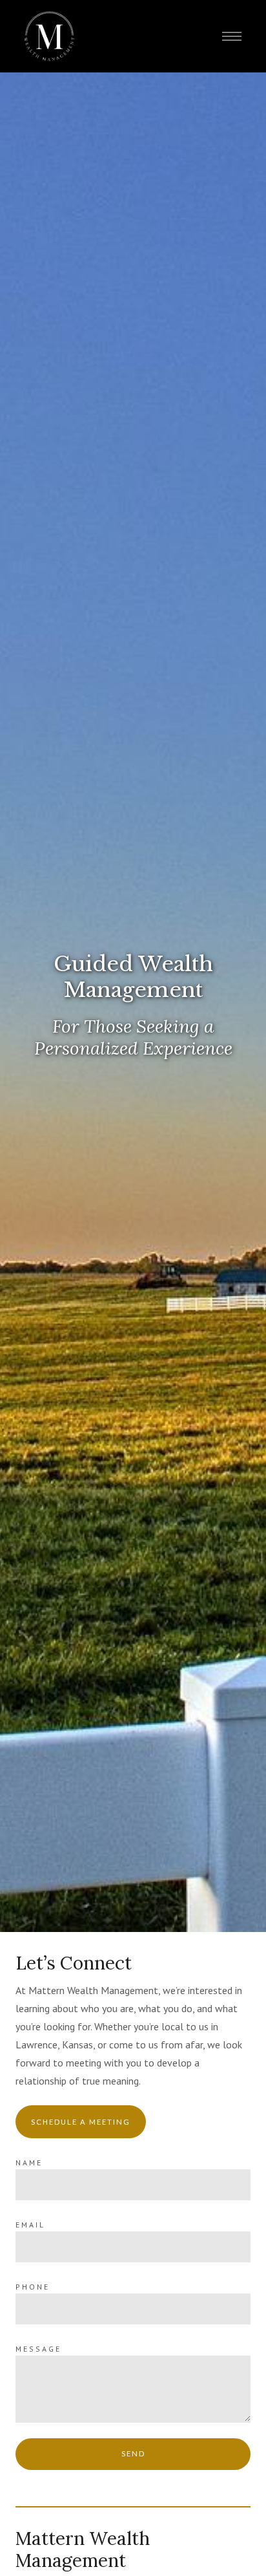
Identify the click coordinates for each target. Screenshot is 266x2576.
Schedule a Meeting (81, 2122)
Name (29, 2163)
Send (133, 2453)
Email (30, 2225)
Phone (33, 2287)
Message (38, 2349)
